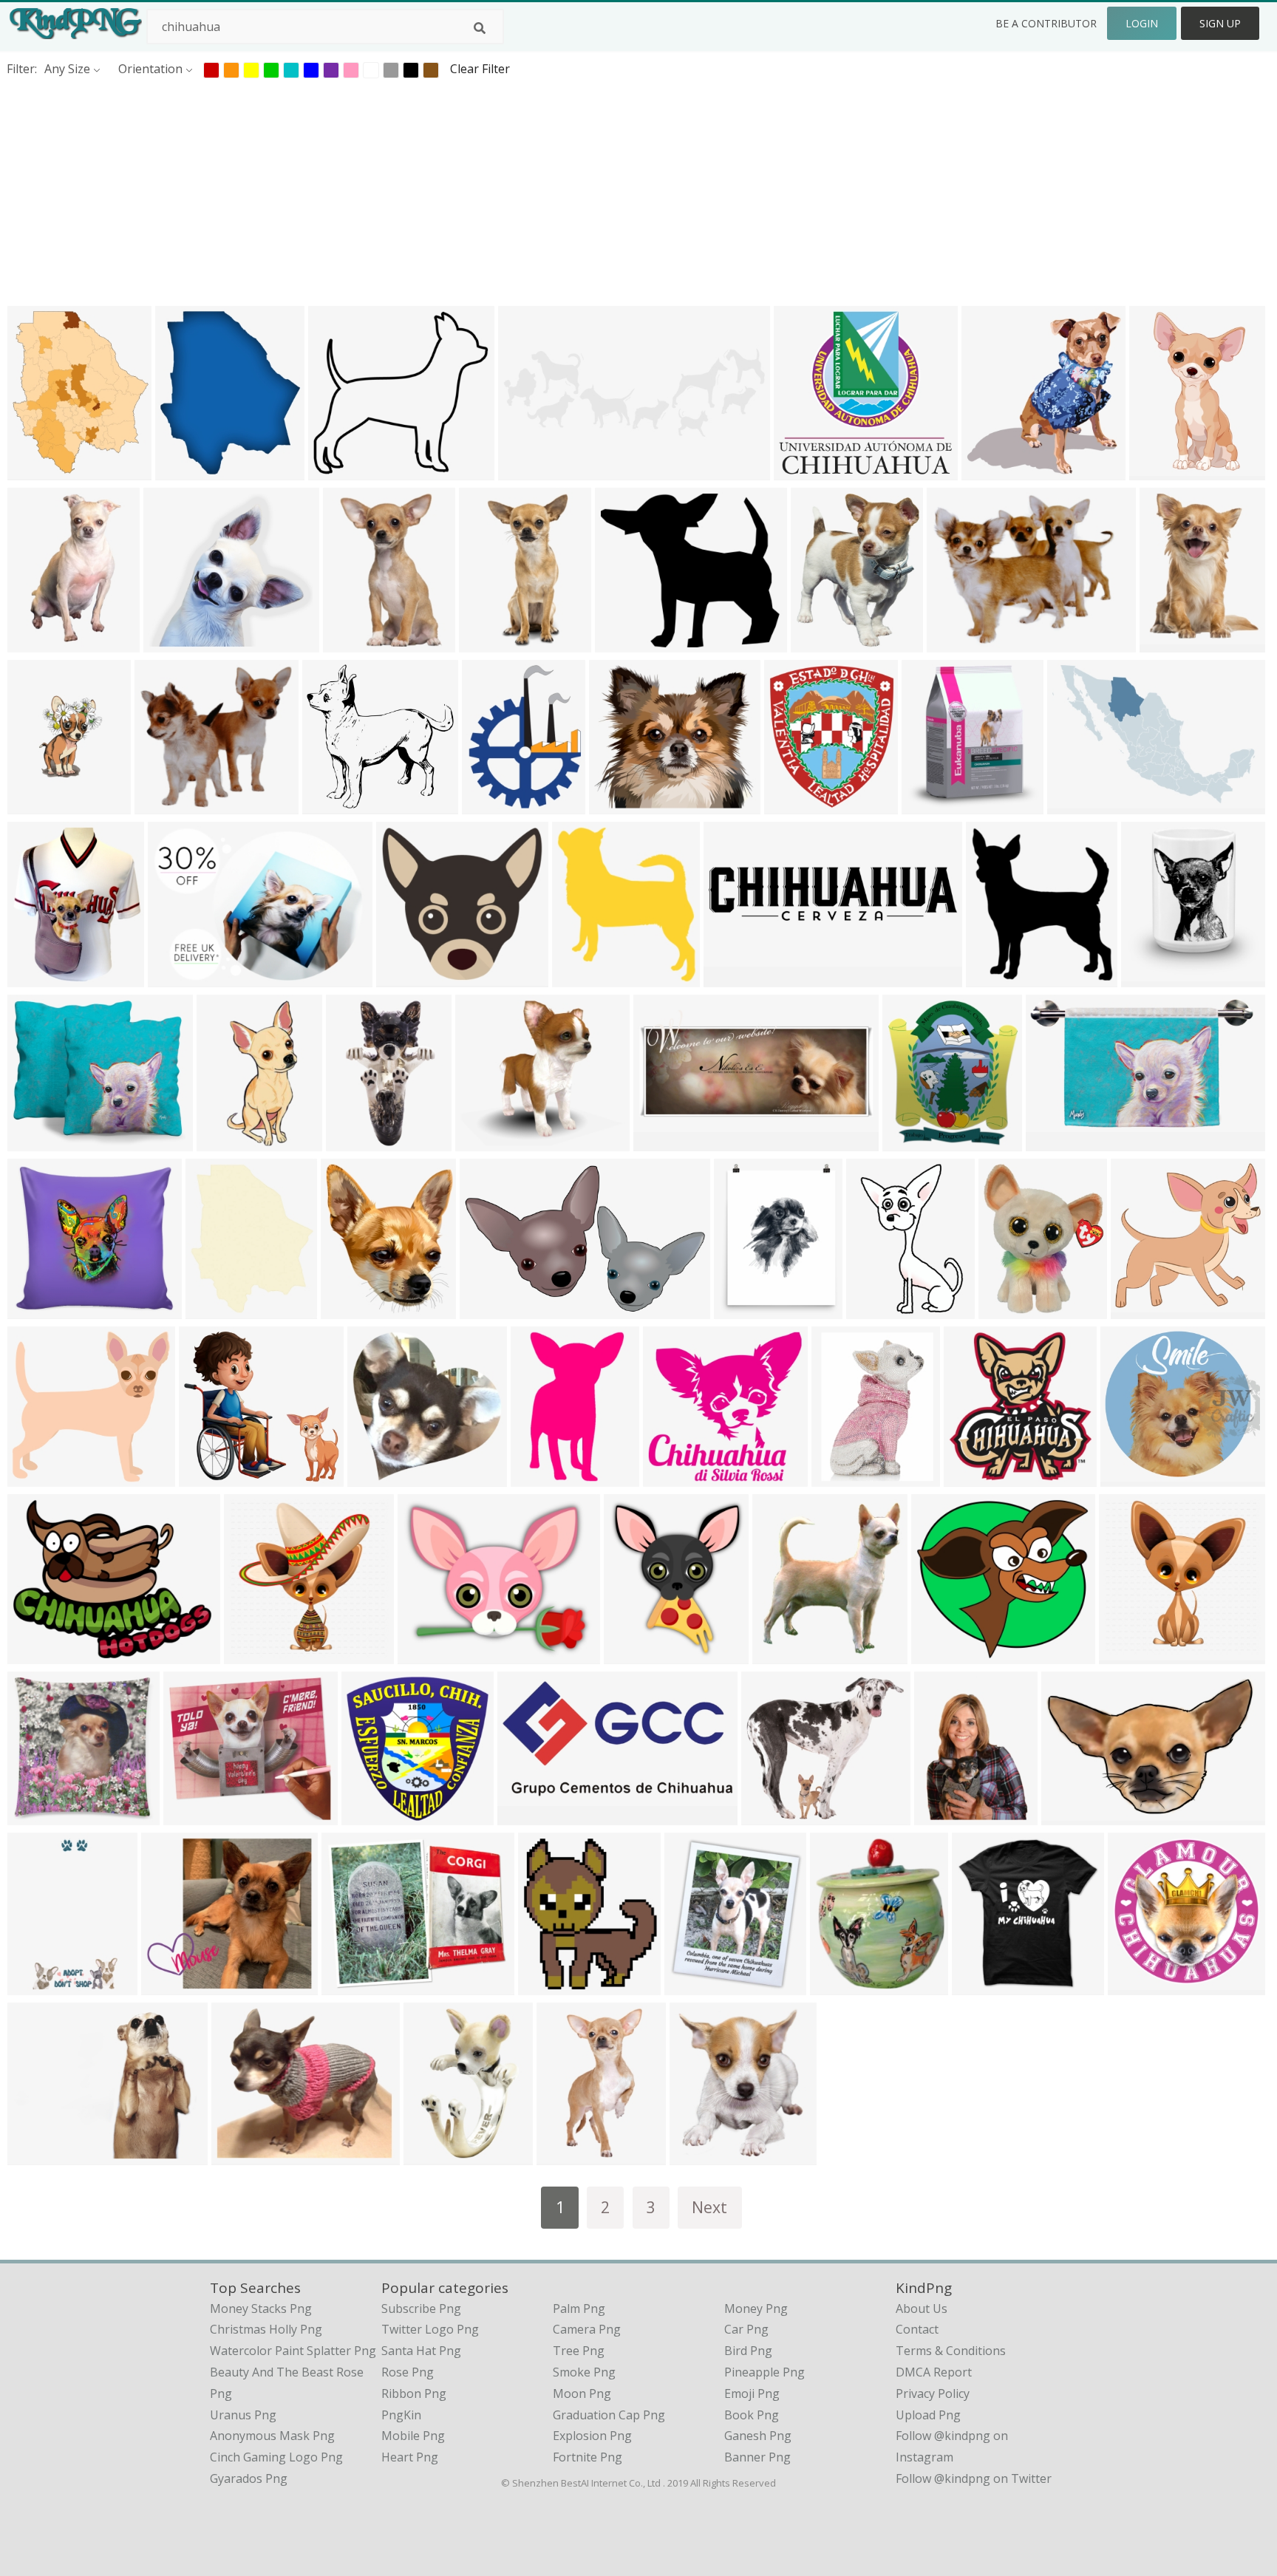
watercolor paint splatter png (293, 2351)
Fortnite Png (588, 2457)
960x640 (818, 643)
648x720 (838, 1986)
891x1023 (795, 805)
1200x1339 (916, 1142)
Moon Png (582, 2393)
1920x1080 (977, 1478)
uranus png (243, 2415)
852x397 (661, 1142)
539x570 (989, 471)
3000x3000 (1075, 1816)
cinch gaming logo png (276, 2457)
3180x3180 (437, 2156)
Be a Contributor (1046, 23)
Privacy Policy (933, 2393)
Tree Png (579, 2351)
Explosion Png (592, 2436)
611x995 (35, 643)
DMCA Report (934, 2372)
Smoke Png (584, 2372)
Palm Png (579, 2308)
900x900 (207, 1478)
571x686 (692, 1986)
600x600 (954, 643)
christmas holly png (266, 2329)
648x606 (171, 643)
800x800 (35, 1816)
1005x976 (674, 1478)
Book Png (752, 2415)
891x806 (769, 1816)
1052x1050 (845, 1478)
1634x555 (529, 471)
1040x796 (783, 1655)
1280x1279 (41, 1142)
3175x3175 (360, 1142)
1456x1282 (197, 1816)
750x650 (483, 1142)
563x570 (369, 1816)
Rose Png (408, 2372)
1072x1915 (41, 1986)
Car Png (746, 2329)
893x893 (1135, 1986)
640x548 (239, 2156)
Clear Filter (480, 69)
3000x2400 (41, 1478)
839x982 (631, 1655)
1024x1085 (230, 1142)
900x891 (1167, 643)
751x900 (1006, 1310)
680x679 (874, 1310)
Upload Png (928, 2415)
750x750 (538, 1478)
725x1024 (38, 805)
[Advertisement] (443, 191)
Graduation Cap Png (609, 2415)
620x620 (213, 1310)
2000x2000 (807, 471)
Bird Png (748, 2351)
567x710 (351, 643)
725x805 (1149, 978)
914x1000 (490, 643)
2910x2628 (948, 1816)
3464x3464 (1134, 1478)
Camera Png (587, 2329)
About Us (922, 2308)
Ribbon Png (414, 2393)
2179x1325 (493, 1310)
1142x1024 (41, 471)
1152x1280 (586, 978)
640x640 (994, 978)
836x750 (617, 805)
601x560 (336, 471)
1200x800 (352, 1986)
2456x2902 (354, 1310)
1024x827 (38, 2156)
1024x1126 (703, 2156)
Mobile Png (413, 2436)
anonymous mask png (272, 2436)
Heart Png (410, 2457)
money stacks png (261, 2308)
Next (709, 2207)
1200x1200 (496, 805)
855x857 (375, 1478)
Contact (917, 2329)
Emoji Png (752, 2393)
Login (1142, 23)
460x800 (1157, 471)
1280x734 (1056, 1142)
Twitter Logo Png (430, 2329)
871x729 (425, 1655)
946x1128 (932, 805)
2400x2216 (945, 1655)
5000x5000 (258, 1655)
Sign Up (1220, 23)
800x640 (35, 1655)
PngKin (401, 2415)
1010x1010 (985, 1986)
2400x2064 (629, 643)
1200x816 (1078, 805)
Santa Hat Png (421, 2351)
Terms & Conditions (951, 2351)
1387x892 (172, 1986)
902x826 (35, 1310)
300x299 (1138, 1310)
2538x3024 (41, 978)
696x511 (176, 978)
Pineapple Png (765, 2372)
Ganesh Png (758, 2436)
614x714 (183, 471)
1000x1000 (748, 1310)
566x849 (564, 2156)
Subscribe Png (421, 2308)
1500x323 (734, 978)
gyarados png (249, 2478)
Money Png (756, 2308)
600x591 (330, 805)
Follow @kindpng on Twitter (974, 2478)
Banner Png (757, 2457)
